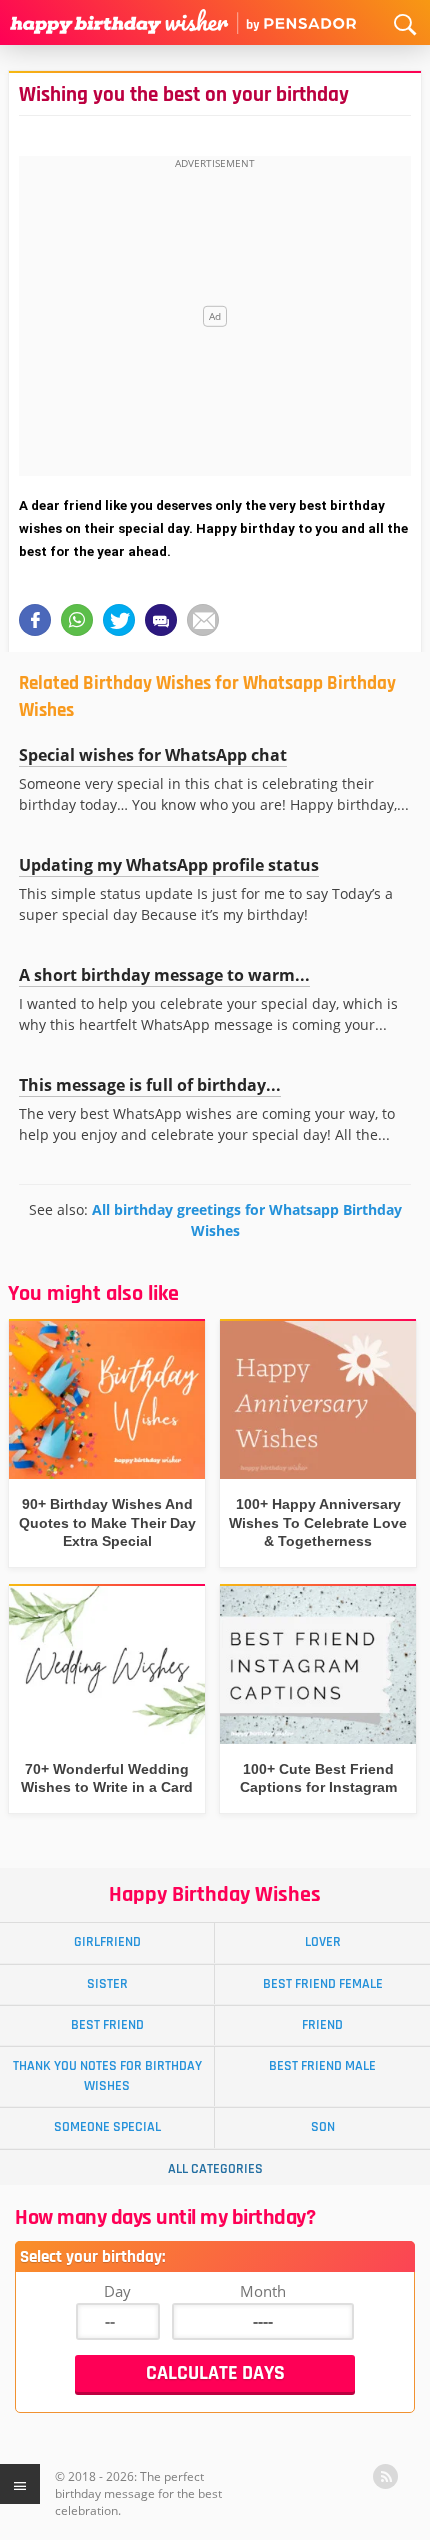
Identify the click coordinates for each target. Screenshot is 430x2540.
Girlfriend (107, 1942)
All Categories (215, 2169)
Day (117, 2291)
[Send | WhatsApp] (77, 620)
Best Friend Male (322, 2066)
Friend (322, 2025)
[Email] (203, 620)
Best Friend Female (323, 1984)
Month (263, 2291)
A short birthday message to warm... (164, 975)
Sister (107, 1984)
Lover (323, 1942)
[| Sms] (161, 620)
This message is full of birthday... (150, 1085)
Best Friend (107, 2025)
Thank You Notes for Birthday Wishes (107, 2075)
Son (323, 2127)
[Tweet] (119, 620)
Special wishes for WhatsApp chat (153, 755)
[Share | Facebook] (35, 620)
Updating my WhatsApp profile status (169, 865)
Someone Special (107, 2127)
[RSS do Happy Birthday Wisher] (385, 2476)
